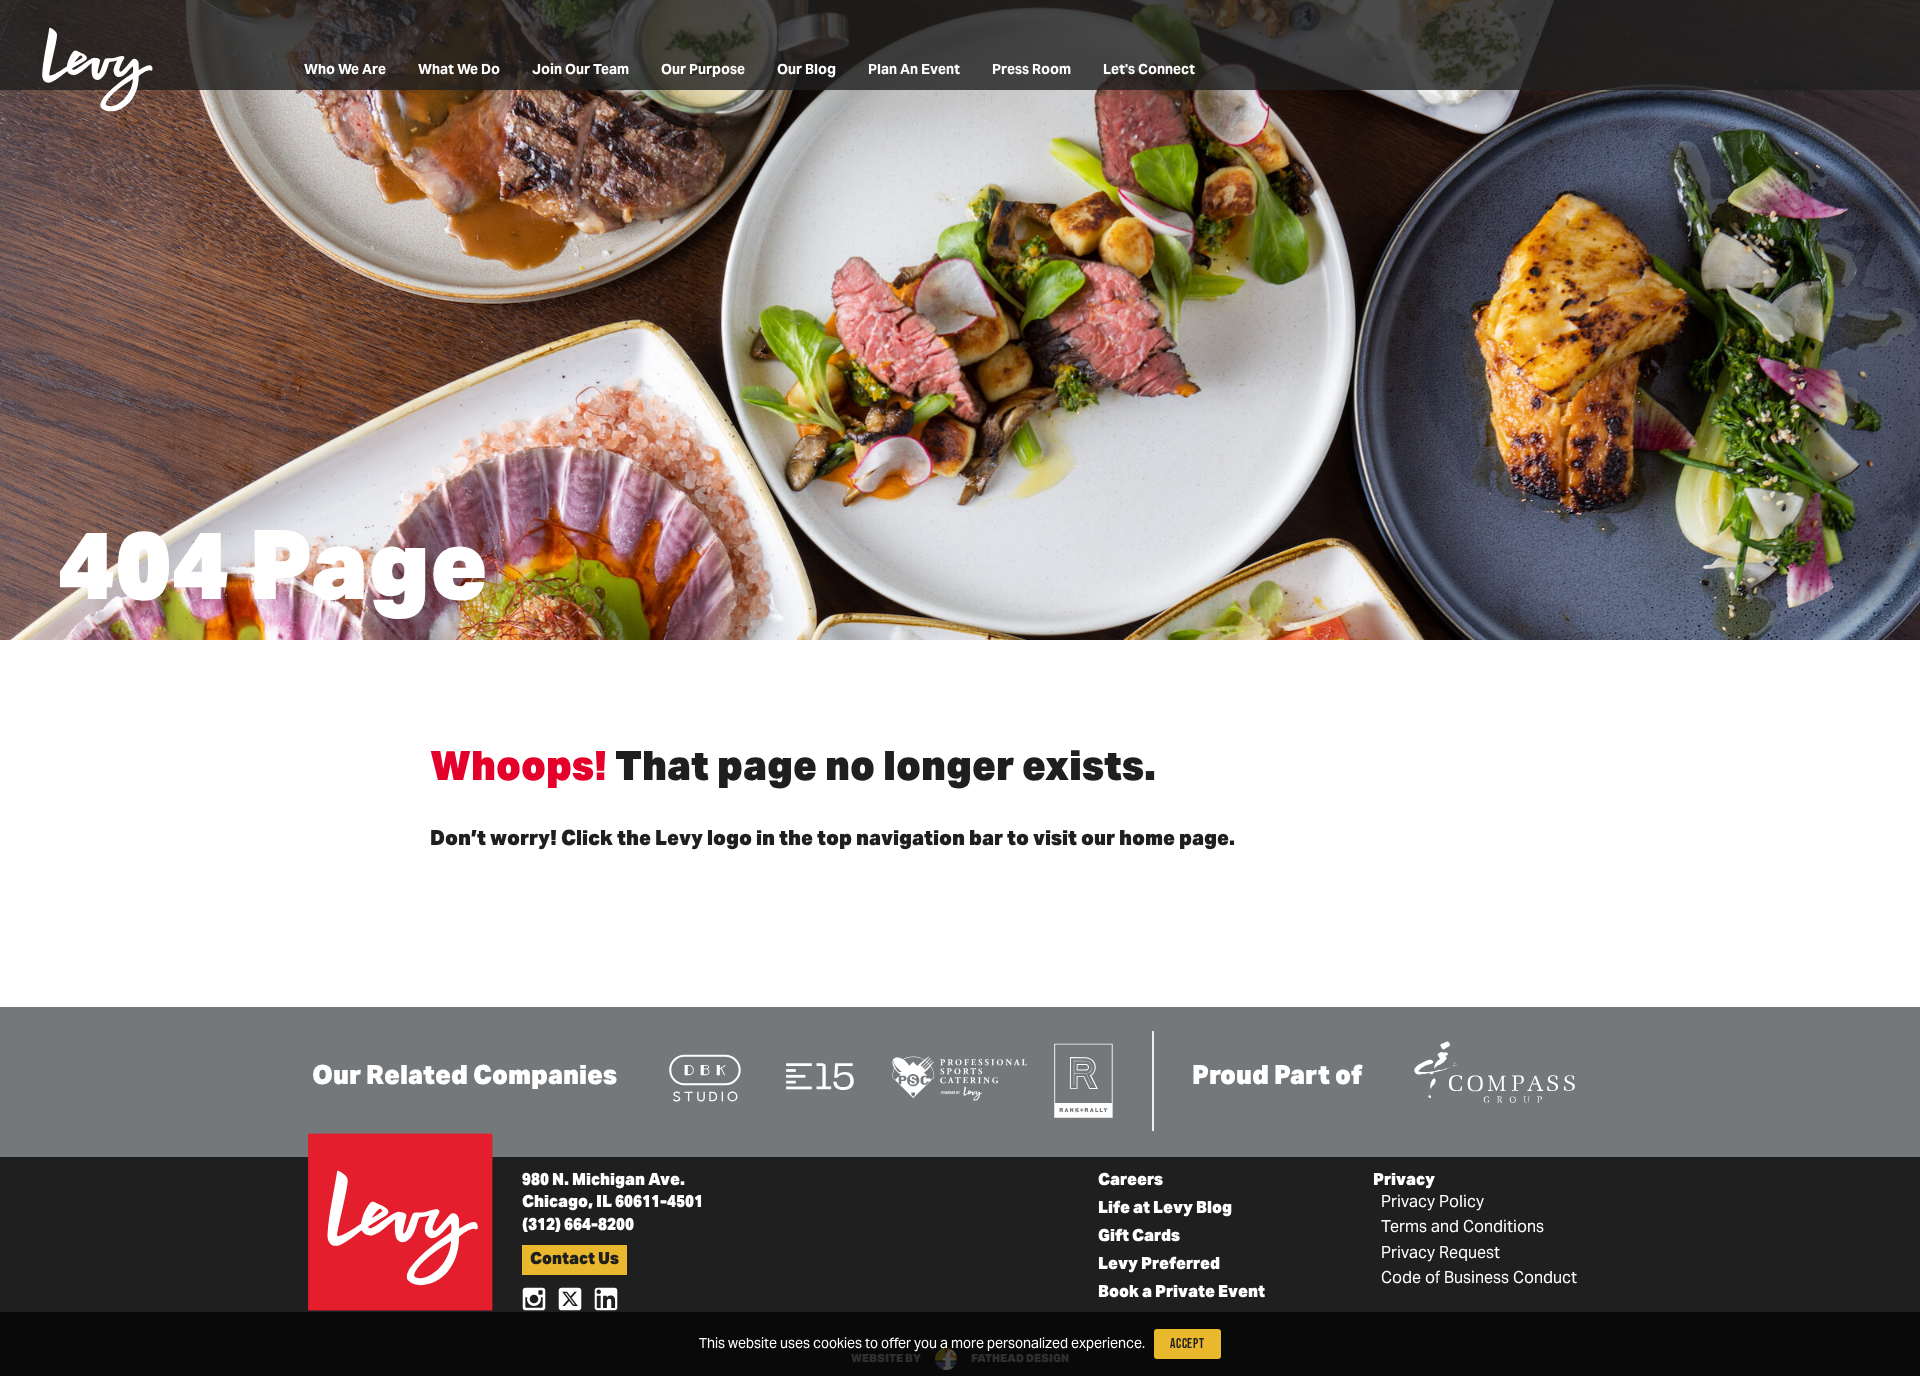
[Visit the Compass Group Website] (1494, 1068)
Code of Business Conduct (1479, 1279)
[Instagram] (534, 1297)
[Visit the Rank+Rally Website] (1084, 1079)
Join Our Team (580, 70)
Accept (1187, 1343)
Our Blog (806, 70)
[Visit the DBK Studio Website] (705, 1076)
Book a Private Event (1181, 1293)
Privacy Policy (1432, 1203)
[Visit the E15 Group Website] (820, 1075)
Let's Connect (1149, 70)
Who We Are (345, 70)
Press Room (1031, 70)
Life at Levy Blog (1165, 1209)
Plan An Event (914, 70)
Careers (1130, 1181)
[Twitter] (570, 1297)
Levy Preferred (1159, 1265)
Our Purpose (703, 70)
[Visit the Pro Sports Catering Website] (958, 1076)
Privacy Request (1440, 1254)
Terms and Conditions (1462, 1228)
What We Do (459, 70)
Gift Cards (1139, 1237)
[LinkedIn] (606, 1297)
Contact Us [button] (574, 1260)
